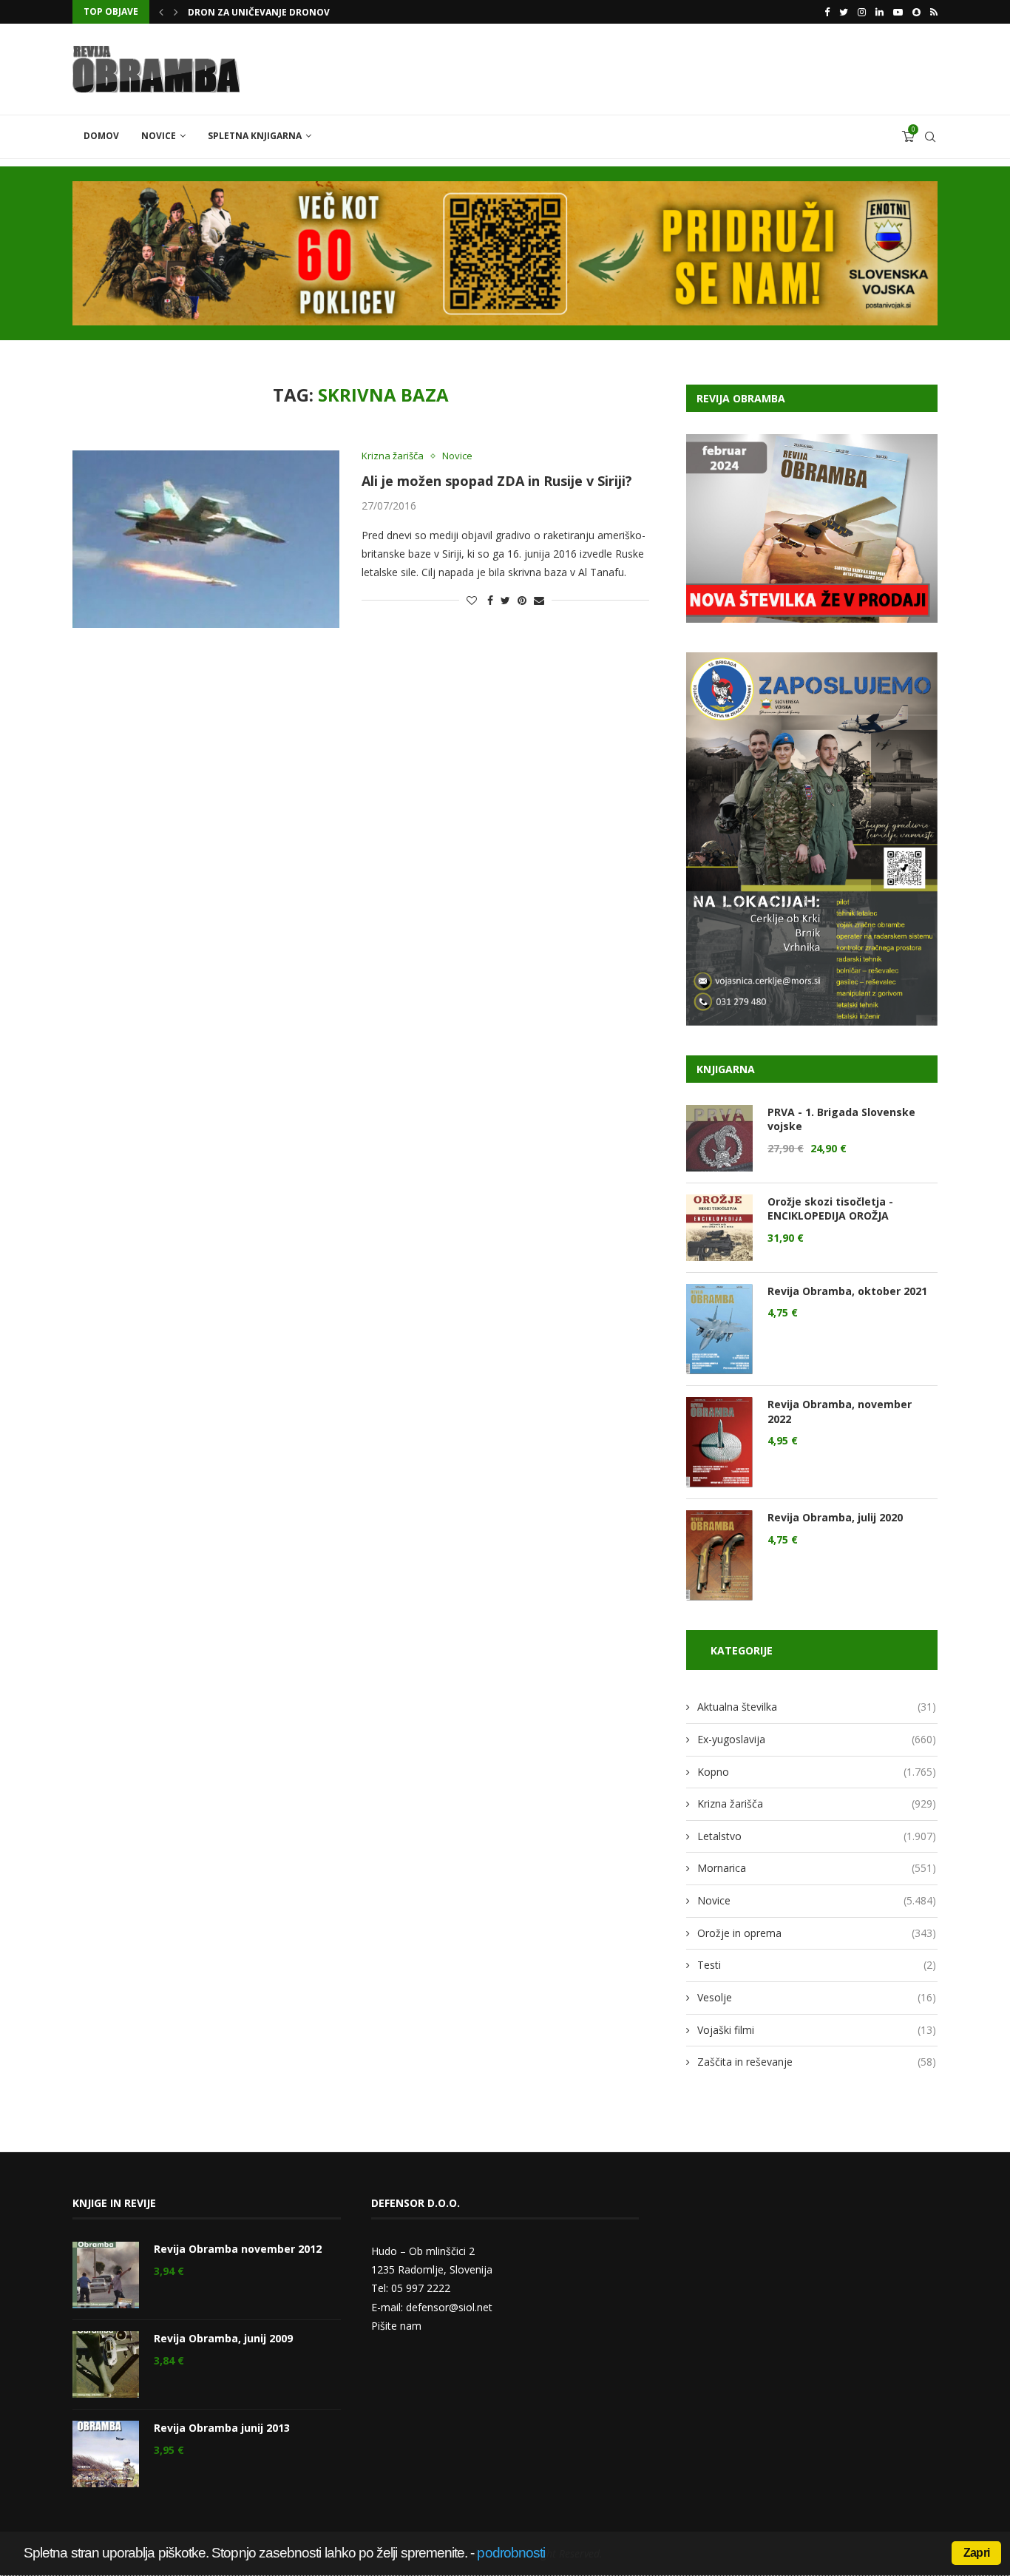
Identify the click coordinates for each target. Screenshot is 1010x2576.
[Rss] (934, 12)
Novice (159, 136)
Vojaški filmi (817, 2030)
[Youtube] (898, 12)
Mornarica (817, 1868)
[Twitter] (844, 12)
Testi (817, 1965)
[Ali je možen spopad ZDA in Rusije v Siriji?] (206, 539)
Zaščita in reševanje (817, 2062)
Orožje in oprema (817, 1933)
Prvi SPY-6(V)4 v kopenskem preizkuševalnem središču (322, 12)
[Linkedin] (879, 12)
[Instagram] (862, 12)
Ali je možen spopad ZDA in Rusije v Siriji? (497, 481)
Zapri (976, 2553)
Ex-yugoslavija (817, 1739)
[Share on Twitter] (505, 600)
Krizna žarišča (393, 456)
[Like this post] (472, 600)
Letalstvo (817, 1836)
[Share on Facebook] (490, 600)
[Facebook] (827, 12)
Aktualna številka (817, 1707)
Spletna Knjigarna (255, 136)
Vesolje (817, 1997)
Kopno (817, 1772)
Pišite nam (396, 2326)
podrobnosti (511, 2553)
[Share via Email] (539, 600)
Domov (101, 136)
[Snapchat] (916, 12)
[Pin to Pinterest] (522, 600)
